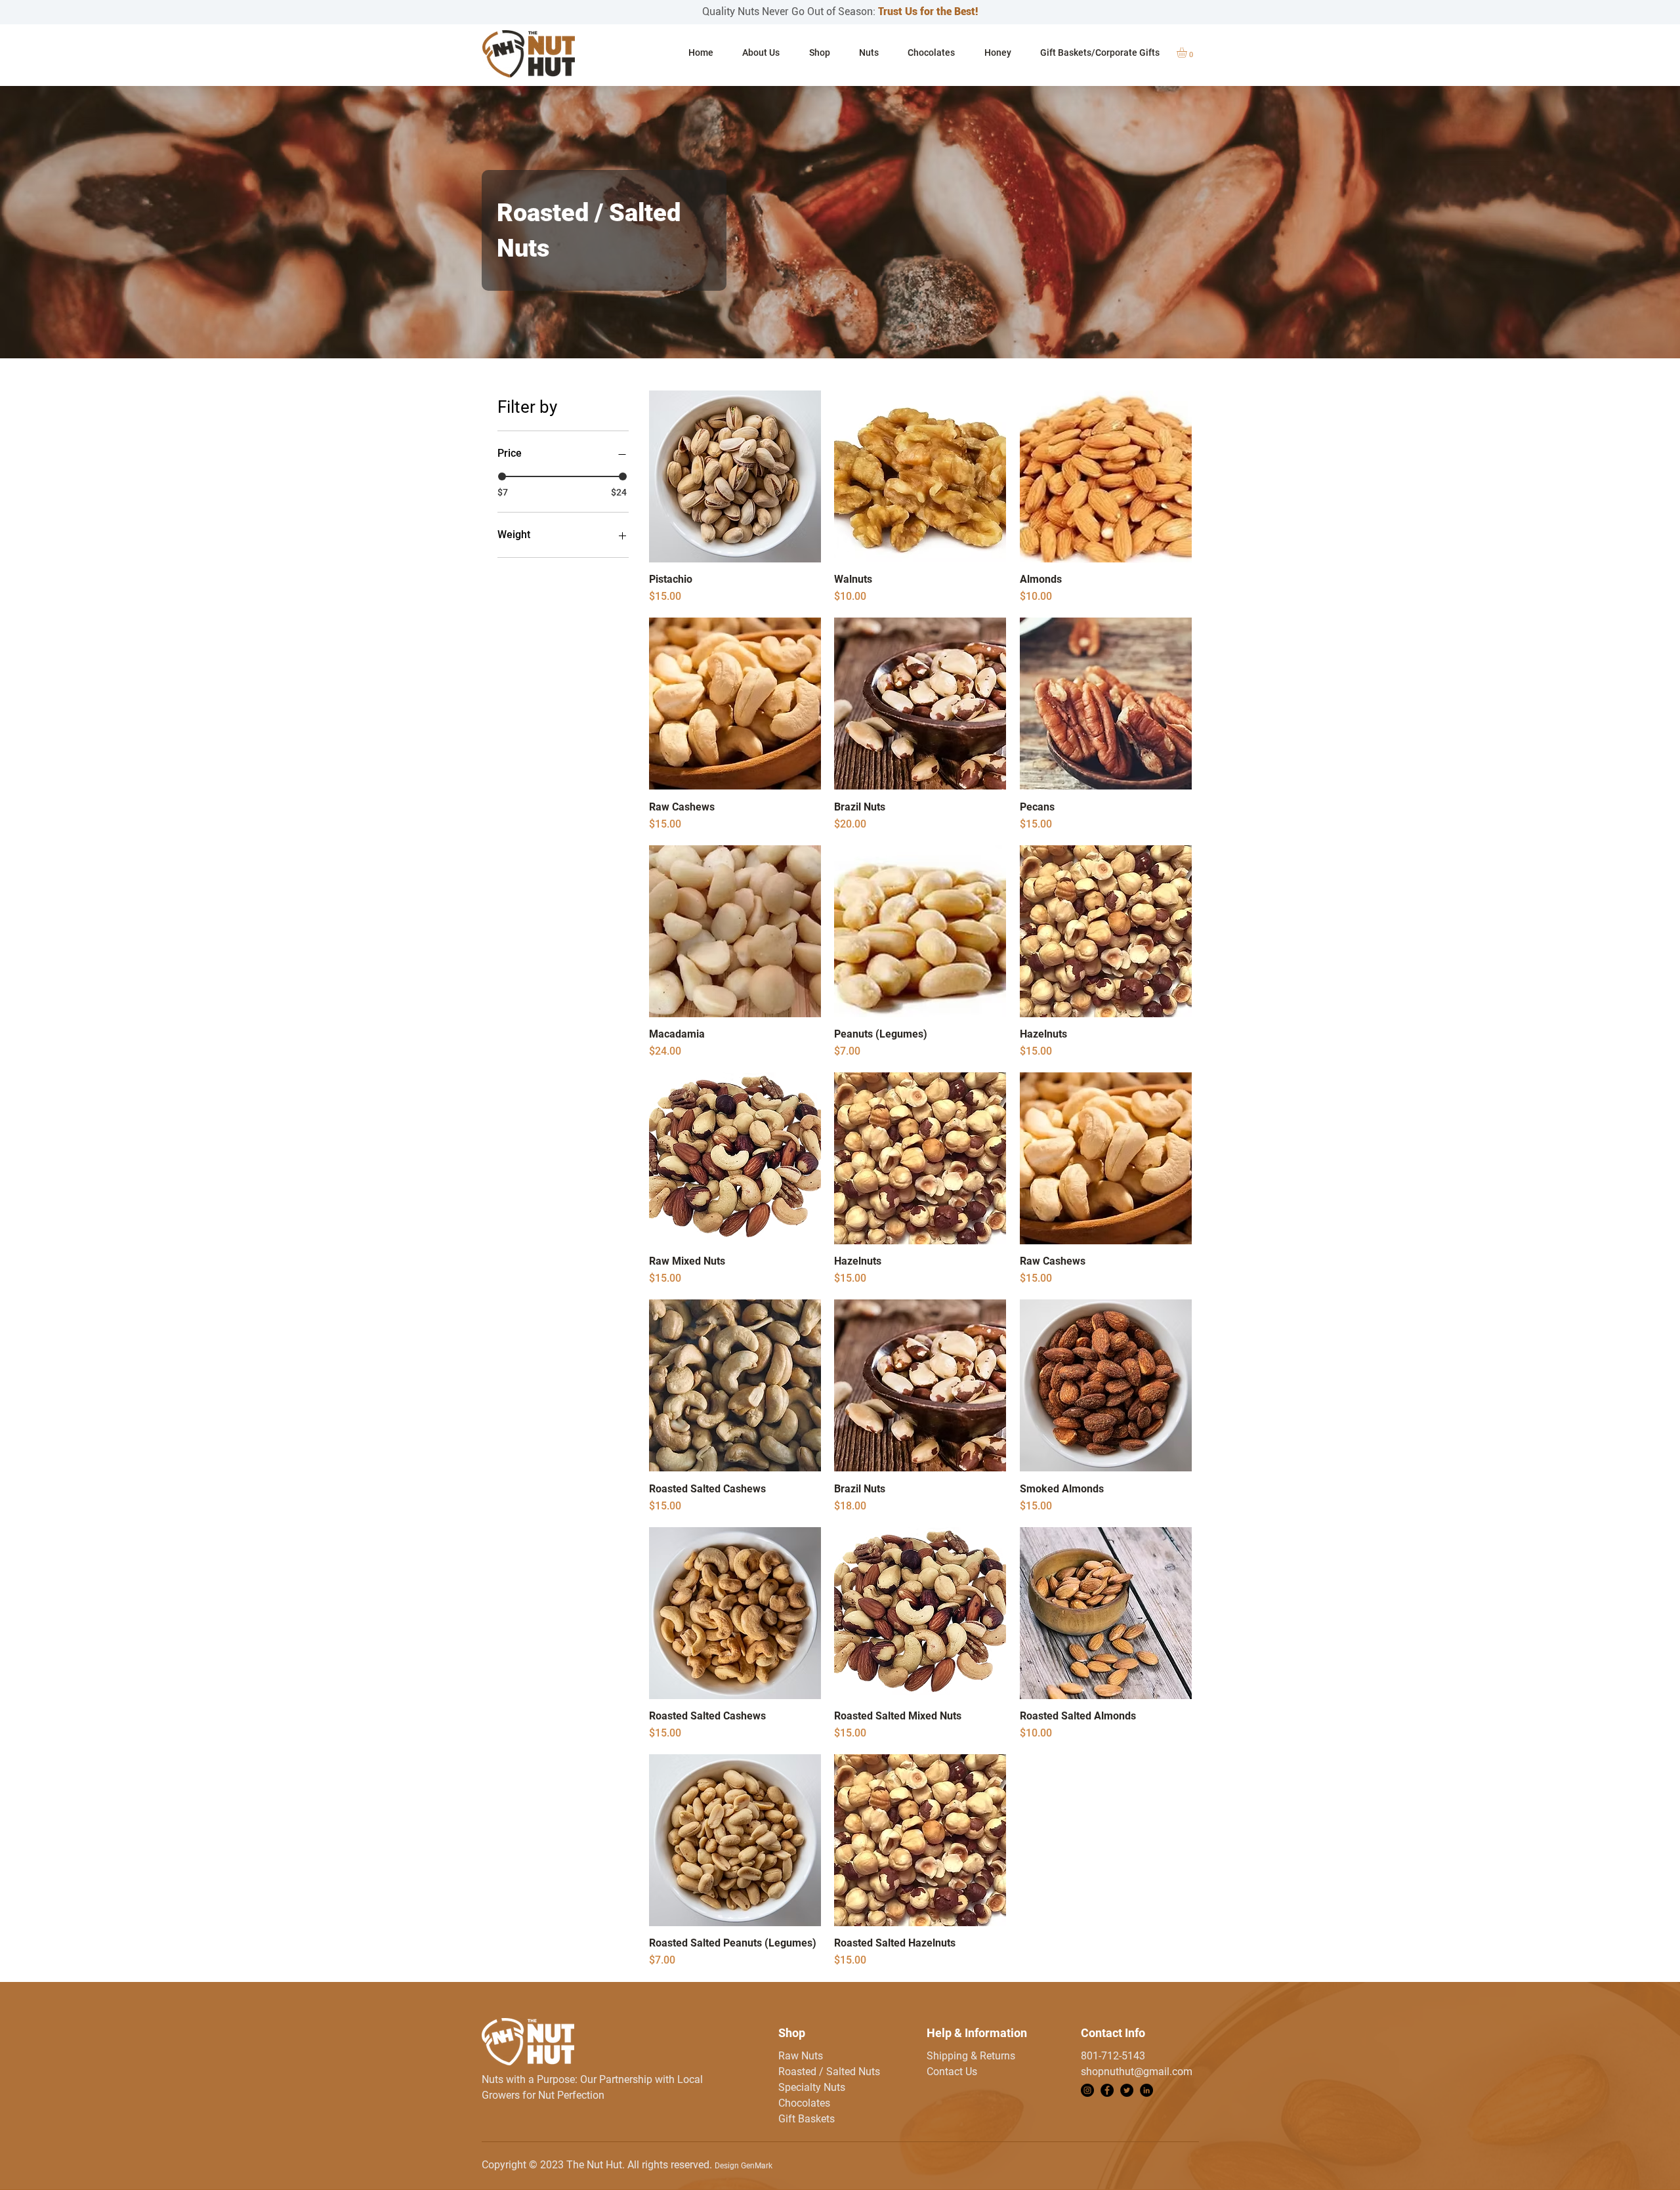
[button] (869, 53)
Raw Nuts (801, 2056)
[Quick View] (735, 476)
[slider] (502, 476)
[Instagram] (1087, 2090)
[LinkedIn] (1146, 2090)
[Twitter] (1127, 2090)
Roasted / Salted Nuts (829, 2072)
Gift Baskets (807, 2119)
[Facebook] (1107, 2090)
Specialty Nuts (812, 2087)
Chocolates (804, 2103)
